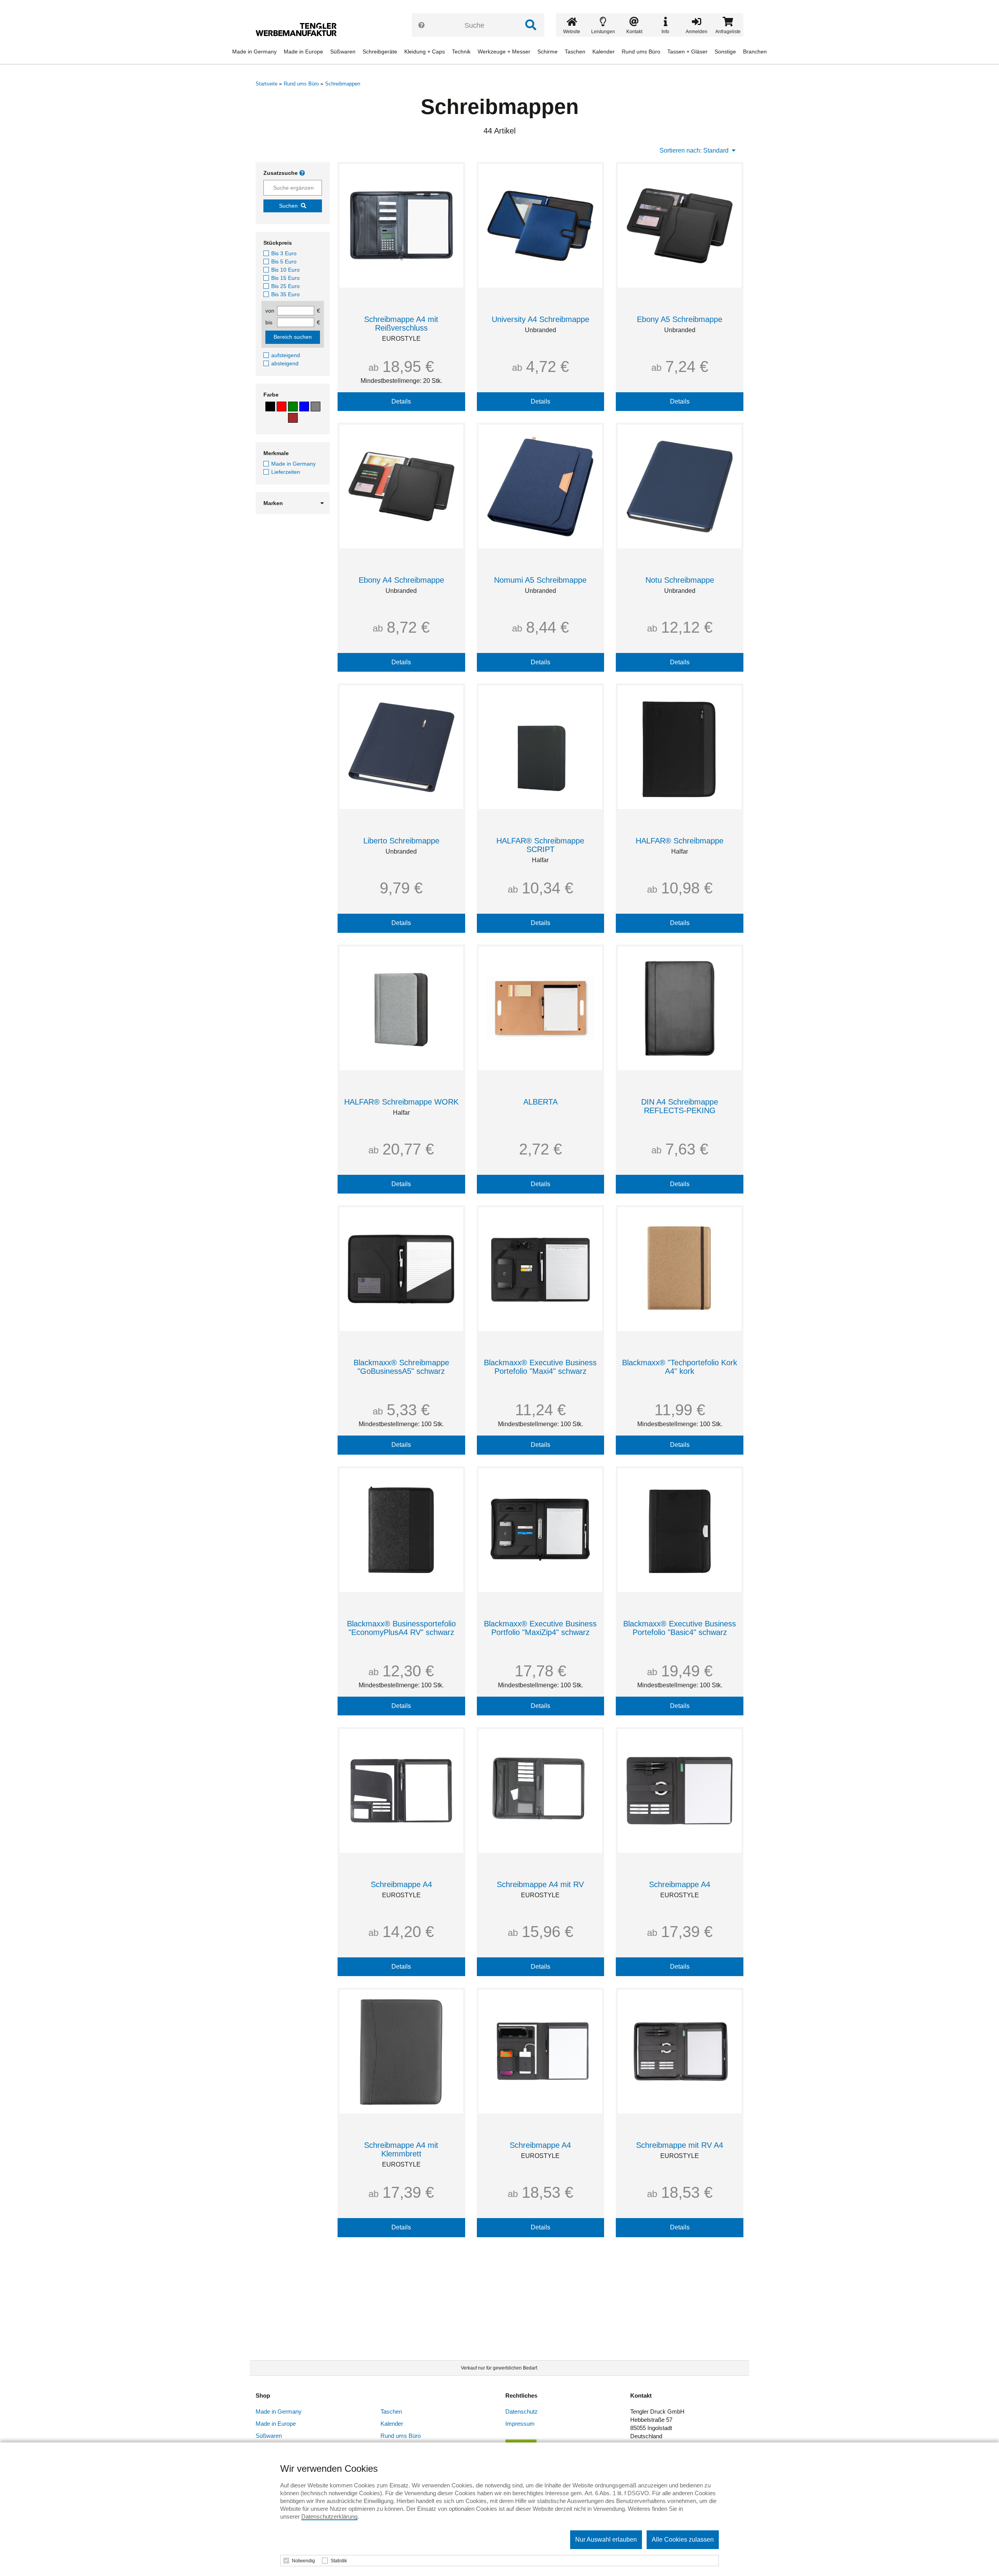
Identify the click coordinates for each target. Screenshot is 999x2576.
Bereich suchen (293, 337)
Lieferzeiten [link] (286, 472)
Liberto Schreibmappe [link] (401, 841)
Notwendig (303, 2561)
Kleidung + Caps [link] (425, 52)
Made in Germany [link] (254, 52)
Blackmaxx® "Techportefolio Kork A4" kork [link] (680, 1367)
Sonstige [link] (725, 52)
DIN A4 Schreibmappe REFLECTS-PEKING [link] (680, 1106)
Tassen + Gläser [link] (687, 52)
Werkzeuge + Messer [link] (504, 52)
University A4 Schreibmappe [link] (540, 319)
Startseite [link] (267, 84)
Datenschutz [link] (522, 2411)
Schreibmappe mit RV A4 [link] (680, 2145)
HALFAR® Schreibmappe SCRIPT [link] (540, 845)
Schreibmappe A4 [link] (401, 1884)
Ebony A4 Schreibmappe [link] (401, 580)
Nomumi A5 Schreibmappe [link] (540, 580)
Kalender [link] (603, 52)
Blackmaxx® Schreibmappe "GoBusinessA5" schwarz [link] (401, 1367)
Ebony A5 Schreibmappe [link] (680, 319)
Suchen (288, 206)
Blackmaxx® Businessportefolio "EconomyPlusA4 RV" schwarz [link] (401, 1628)
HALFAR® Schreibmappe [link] (680, 841)
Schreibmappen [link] (343, 84)
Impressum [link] (520, 2424)
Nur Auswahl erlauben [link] (606, 2540)
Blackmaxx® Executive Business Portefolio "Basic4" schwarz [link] (680, 1628)
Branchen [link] (755, 52)
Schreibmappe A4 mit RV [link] (540, 1884)
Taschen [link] (575, 52)
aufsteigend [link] (286, 355)
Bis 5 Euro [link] (284, 262)
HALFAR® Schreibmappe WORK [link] (401, 1102)
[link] (299, 29)
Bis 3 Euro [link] (284, 253)
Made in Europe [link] (303, 52)
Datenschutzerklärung (329, 2516)
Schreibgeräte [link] (380, 52)
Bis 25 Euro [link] (285, 286)
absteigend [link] (285, 363)
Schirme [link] (547, 52)
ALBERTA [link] (540, 1102)
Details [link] (401, 401)
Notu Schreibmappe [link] (680, 580)
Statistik (339, 2561)
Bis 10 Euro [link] (285, 270)
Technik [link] (461, 52)
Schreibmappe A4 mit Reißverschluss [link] (401, 324)
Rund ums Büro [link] (641, 52)
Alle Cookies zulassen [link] (683, 2540)
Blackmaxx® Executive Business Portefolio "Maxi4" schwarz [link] (540, 1367)
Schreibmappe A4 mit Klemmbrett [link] (401, 2149)
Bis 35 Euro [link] (285, 294)
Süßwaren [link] (343, 52)
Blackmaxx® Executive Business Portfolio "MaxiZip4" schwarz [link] (540, 1628)
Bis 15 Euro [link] (285, 278)
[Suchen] (531, 25)
